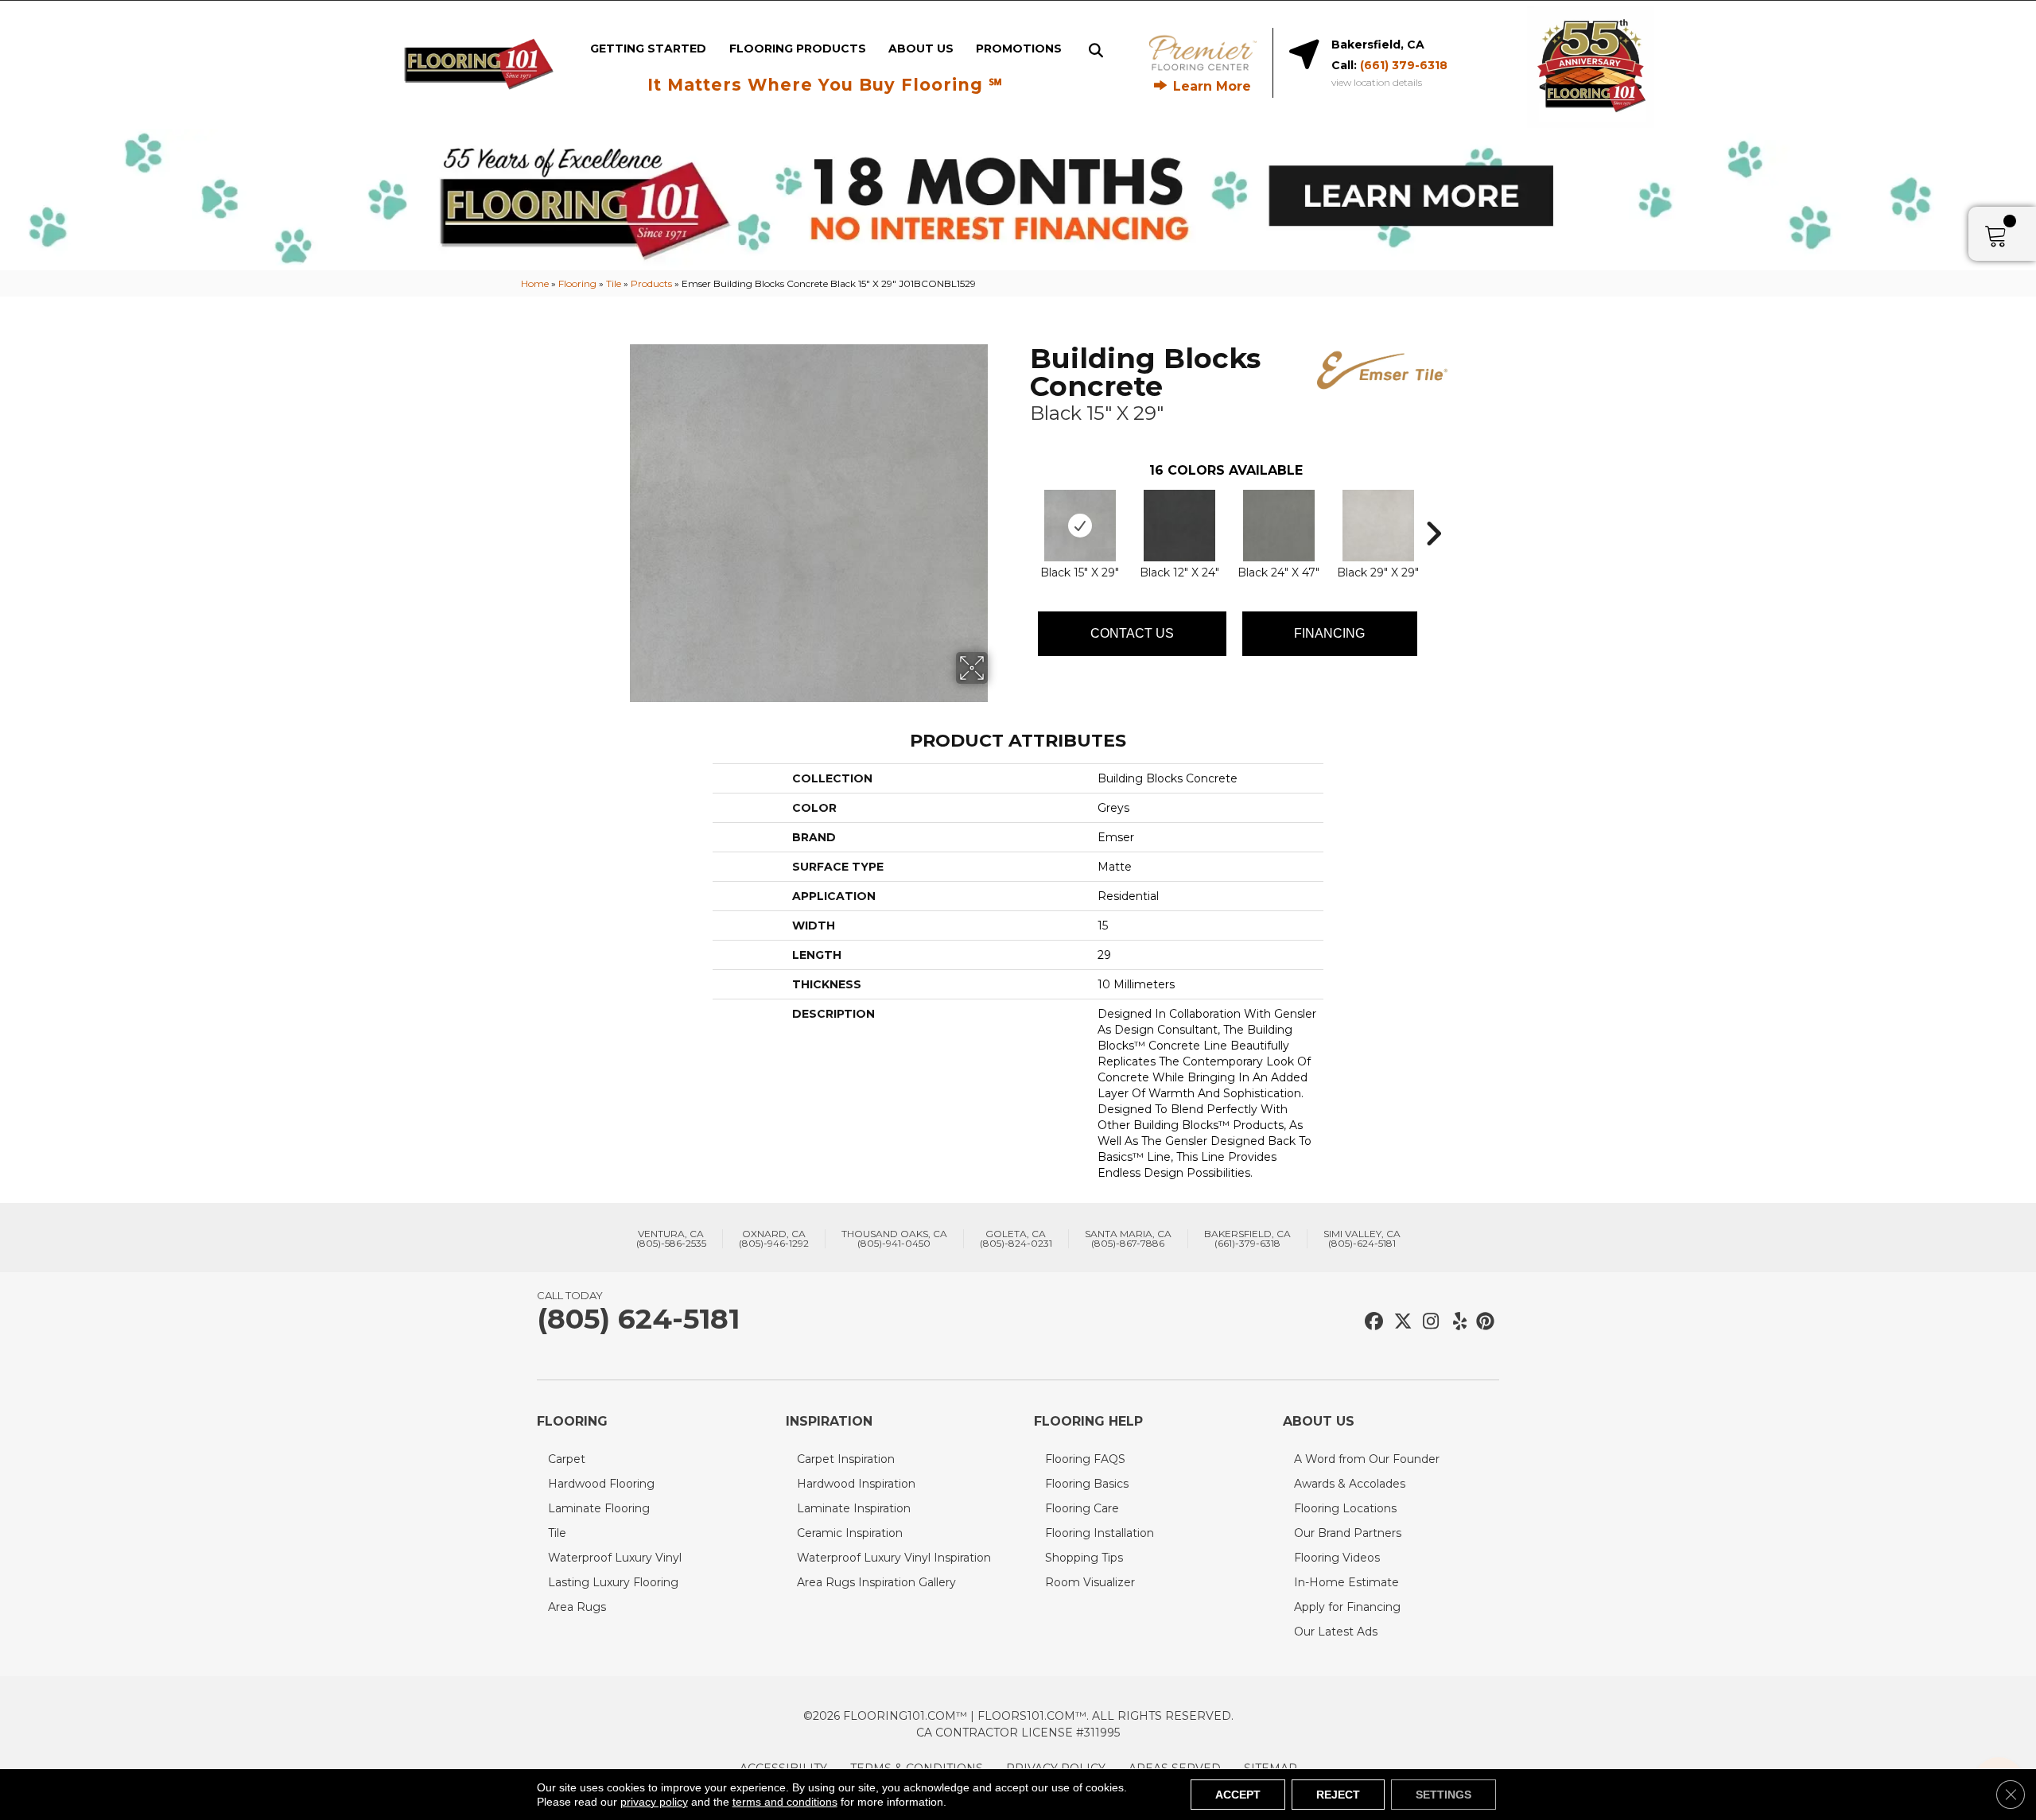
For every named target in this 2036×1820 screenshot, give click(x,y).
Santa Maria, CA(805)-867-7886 (1128, 1239)
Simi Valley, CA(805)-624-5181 (1362, 1239)
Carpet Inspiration (846, 1459)
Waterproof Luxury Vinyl (615, 1558)
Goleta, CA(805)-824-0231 (1016, 1239)
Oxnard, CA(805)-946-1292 (774, 1239)
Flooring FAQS (1085, 1459)
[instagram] (1427, 1322)
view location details (1377, 83)
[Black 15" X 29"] (1080, 526)
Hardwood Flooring (601, 1484)
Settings (1443, 1795)
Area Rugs (577, 1607)
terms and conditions (785, 1802)
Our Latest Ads (1336, 1632)
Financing (1329, 633)
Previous (1022, 510)
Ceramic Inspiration (850, 1533)
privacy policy (654, 1802)
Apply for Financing (1347, 1607)
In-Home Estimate (1346, 1582)
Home (535, 283)
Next (1433, 510)
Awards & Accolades (1350, 1484)
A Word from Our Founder (1367, 1459)
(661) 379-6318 (1404, 65)
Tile (614, 283)
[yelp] (1455, 1322)
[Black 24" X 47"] (1279, 526)
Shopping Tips (1084, 1558)
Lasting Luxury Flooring (613, 1582)
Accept (1238, 1795)
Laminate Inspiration (854, 1508)
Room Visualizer (1090, 1582)
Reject (1338, 1795)
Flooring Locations (1345, 1508)
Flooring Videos (1337, 1558)
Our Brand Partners (1348, 1533)
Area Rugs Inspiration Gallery (876, 1582)
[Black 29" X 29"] (1378, 526)
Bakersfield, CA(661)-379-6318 (1247, 1239)
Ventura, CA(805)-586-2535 (671, 1239)
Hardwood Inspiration (856, 1484)
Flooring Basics (1087, 1484)
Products (651, 283)
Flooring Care (1082, 1508)
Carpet (567, 1459)
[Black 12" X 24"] (1179, 526)
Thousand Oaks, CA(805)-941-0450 (894, 1239)
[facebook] (1372, 1322)
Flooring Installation (1100, 1533)
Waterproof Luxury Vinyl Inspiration (894, 1558)
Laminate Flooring (599, 1508)
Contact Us (1132, 633)
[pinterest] (1483, 1322)
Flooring (577, 283)
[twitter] (1399, 1322)
